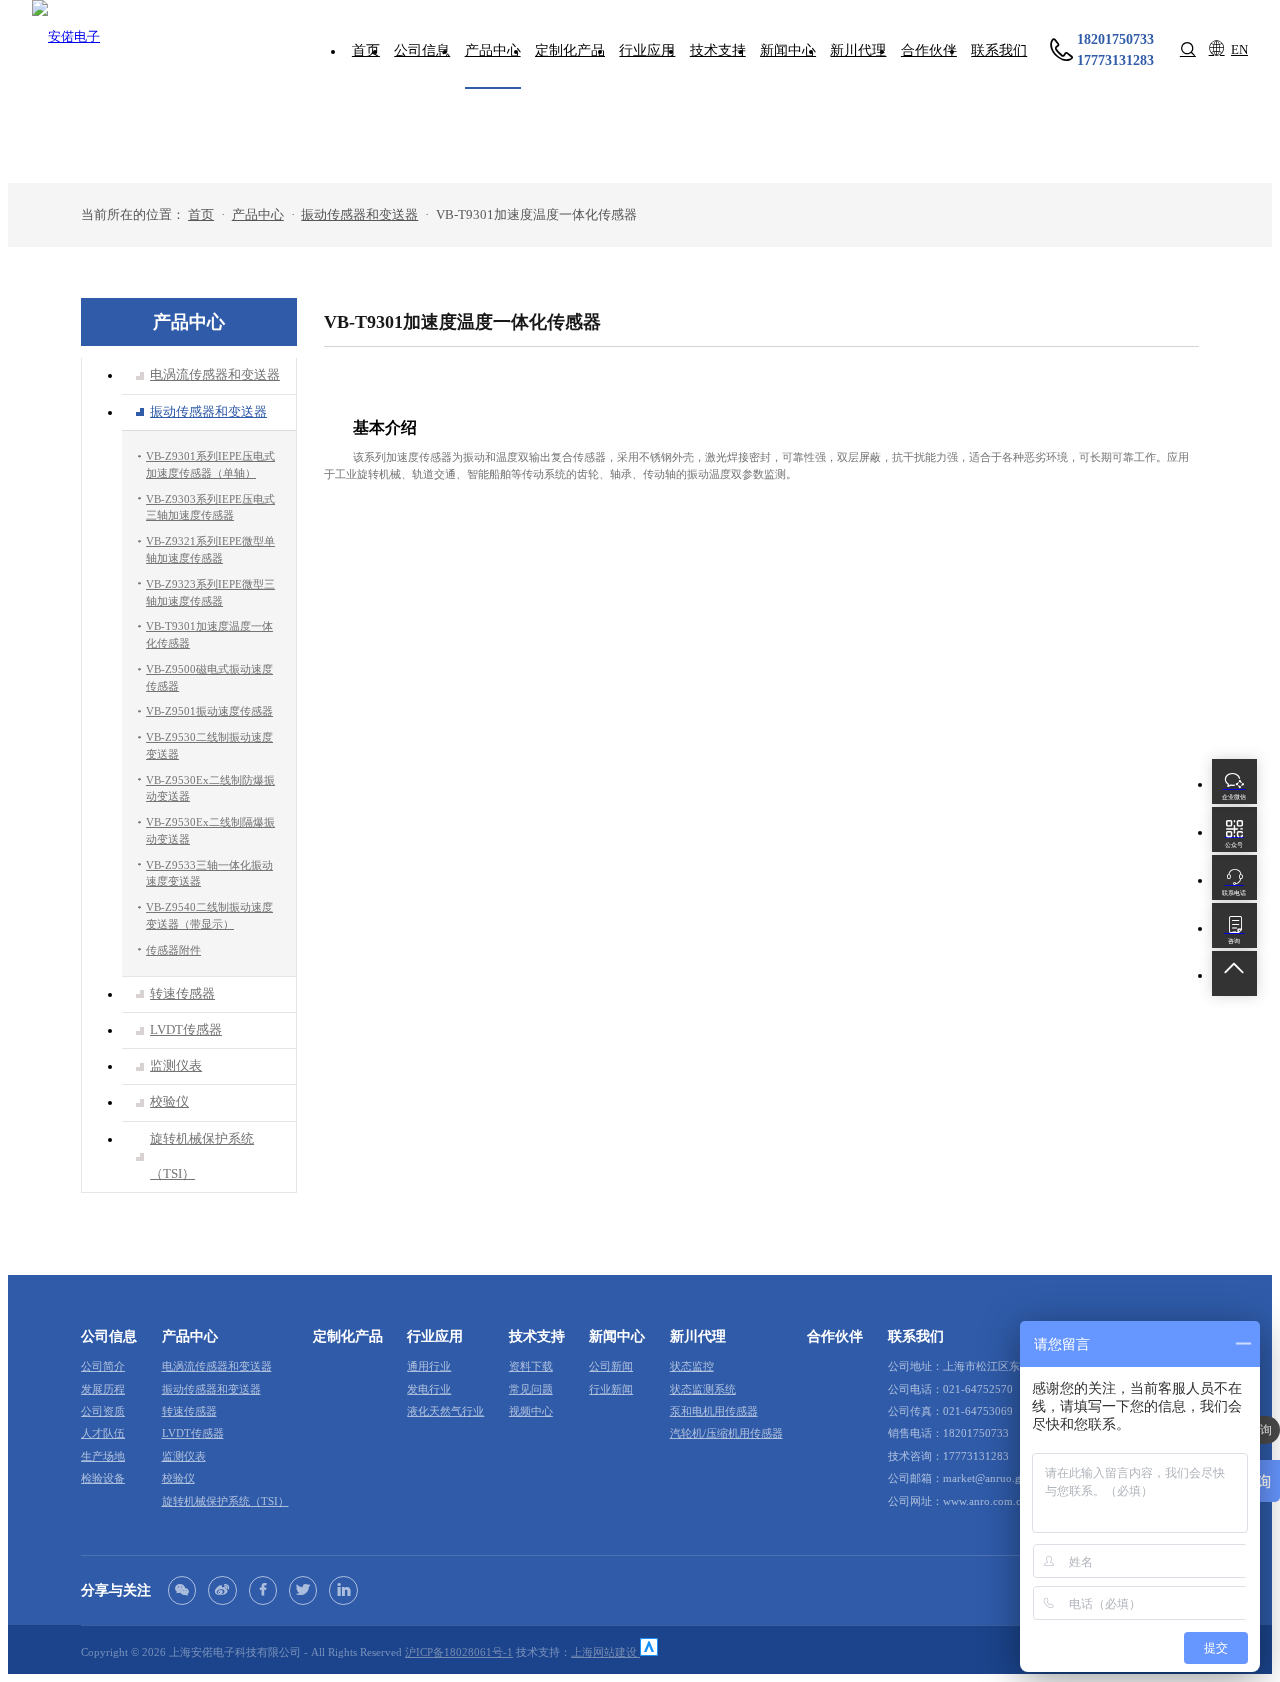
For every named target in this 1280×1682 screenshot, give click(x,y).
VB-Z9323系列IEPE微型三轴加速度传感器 (210, 592)
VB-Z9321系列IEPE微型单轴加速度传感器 (210, 549)
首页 (201, 215)
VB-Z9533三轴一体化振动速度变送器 (209, 873)
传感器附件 (173, 950)
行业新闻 (611, 1389)
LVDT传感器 (193, 1433)
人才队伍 (103, 1433)
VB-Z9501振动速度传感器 (209, 712)
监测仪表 (184, 1456)
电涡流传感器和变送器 (217, 1366)
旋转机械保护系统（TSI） (225, 1501)
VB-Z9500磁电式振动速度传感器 (209, 677)
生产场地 (103, 1456)
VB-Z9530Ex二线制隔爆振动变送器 (210, 830)
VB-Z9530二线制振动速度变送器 (209, 745)
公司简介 (103, 1366)
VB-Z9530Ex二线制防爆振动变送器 (210, 788)
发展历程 (103, 1389)
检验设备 (103, 1478)
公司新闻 (611, 1366)
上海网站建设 (605, 1652)
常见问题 (531, 1389)
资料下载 (531, 1366)
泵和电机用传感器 (714, 1411)
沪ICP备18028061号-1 (459, 1652)
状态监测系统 (703, 1389)
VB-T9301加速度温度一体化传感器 (209, 634)
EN (1239, 50)
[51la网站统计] (649, 1652)
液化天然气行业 (445, 1411)
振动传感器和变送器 (359, 215)
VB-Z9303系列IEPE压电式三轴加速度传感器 (210, 507)
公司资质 (103, 1411)
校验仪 (178, 1478)
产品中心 (258, 215)
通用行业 (429, 1366)
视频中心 (531, 1411)
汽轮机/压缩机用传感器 (726, 1433)
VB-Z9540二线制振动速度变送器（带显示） (209, 915)
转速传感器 (189, 1411)
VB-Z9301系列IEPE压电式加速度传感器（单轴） (210, 464)
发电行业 (429, 1389)
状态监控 (692, 1366)
